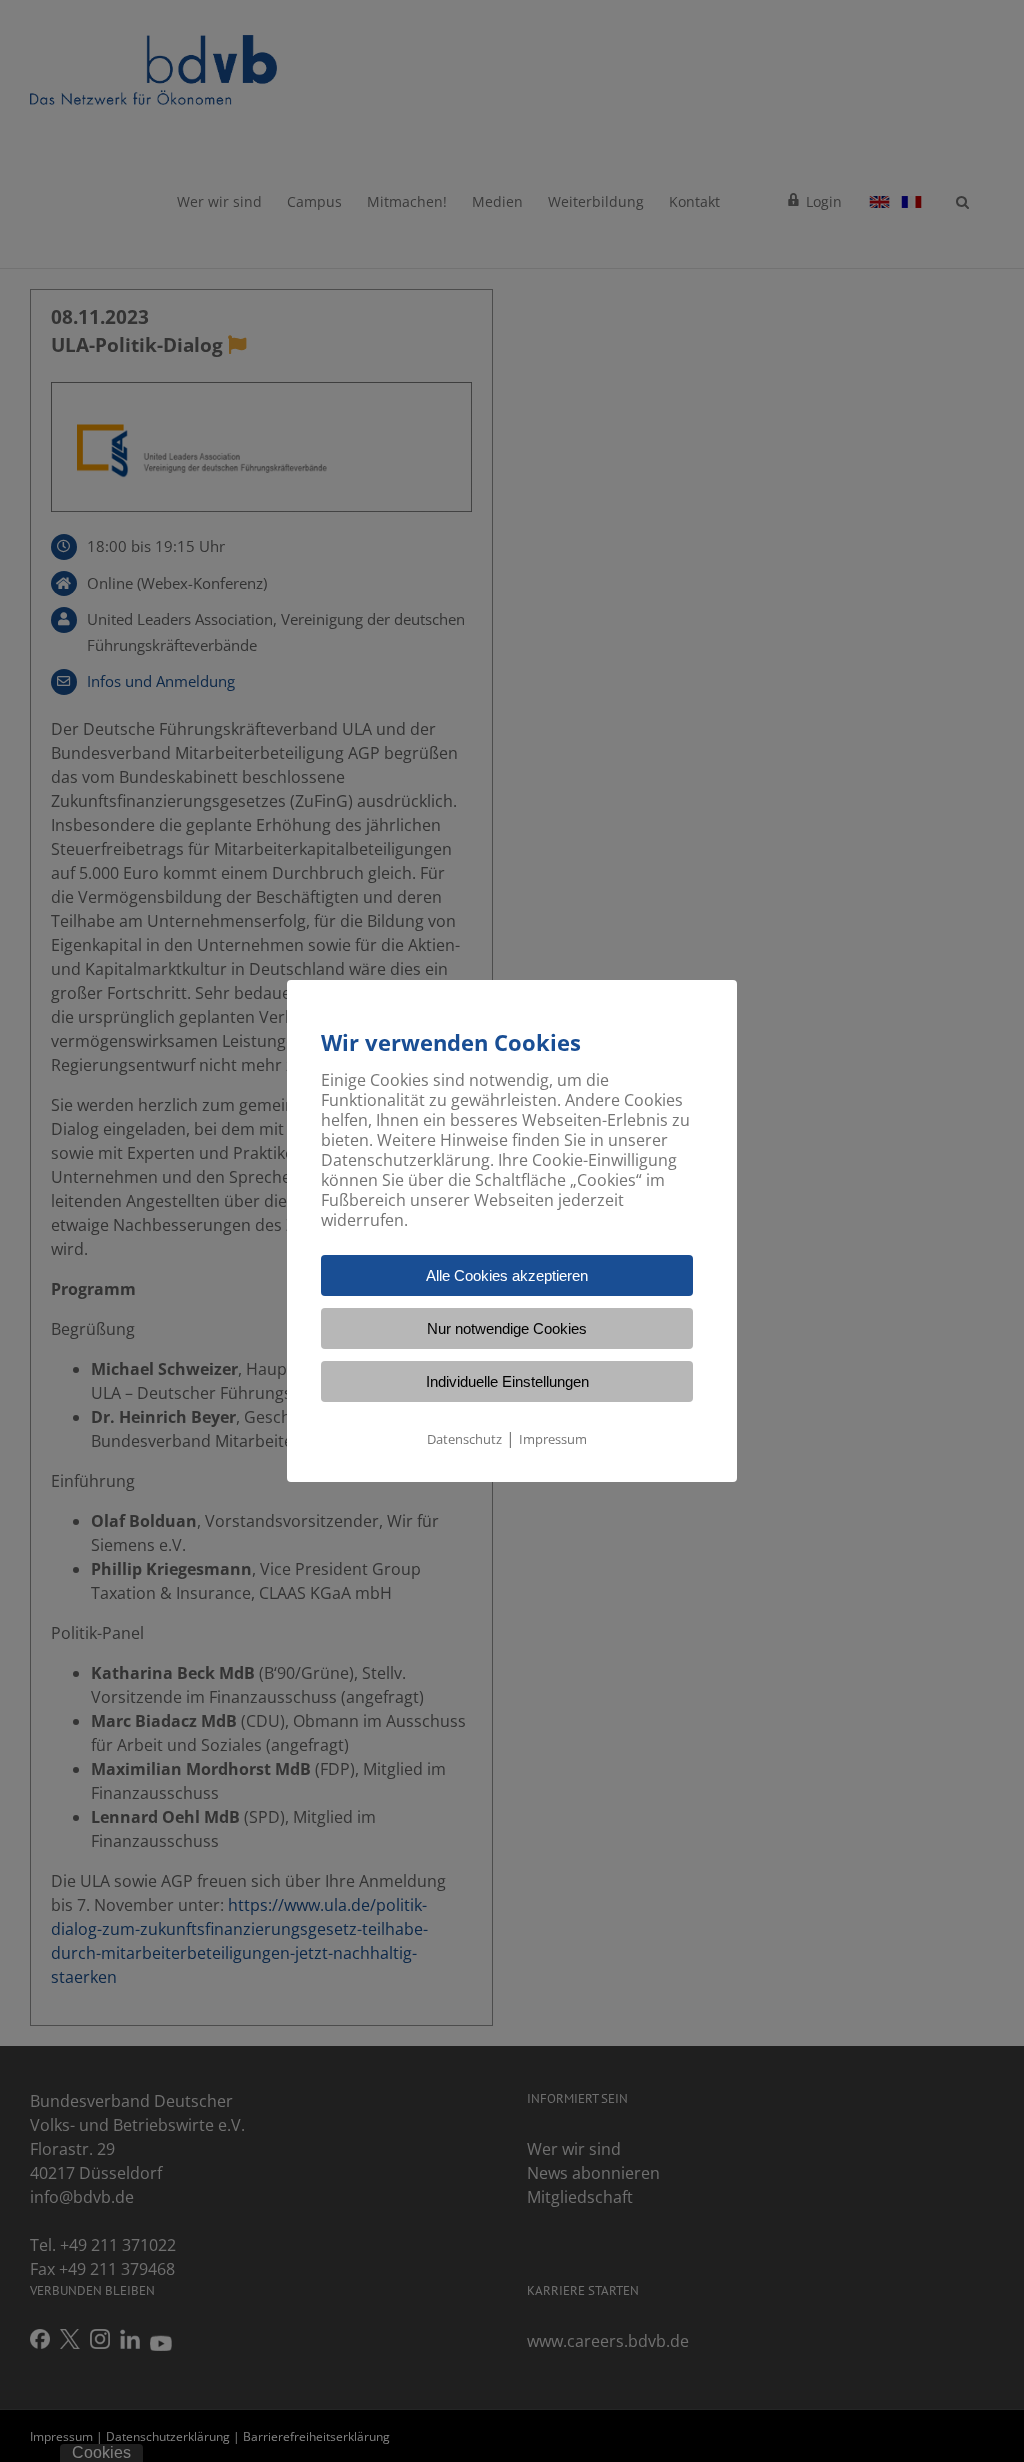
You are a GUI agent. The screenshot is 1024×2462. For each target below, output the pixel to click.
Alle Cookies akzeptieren (507, 1275)
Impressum (553, 1439)
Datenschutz (464, 1439)
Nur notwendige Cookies (507, 1328)
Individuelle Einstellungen (507, 1381)
